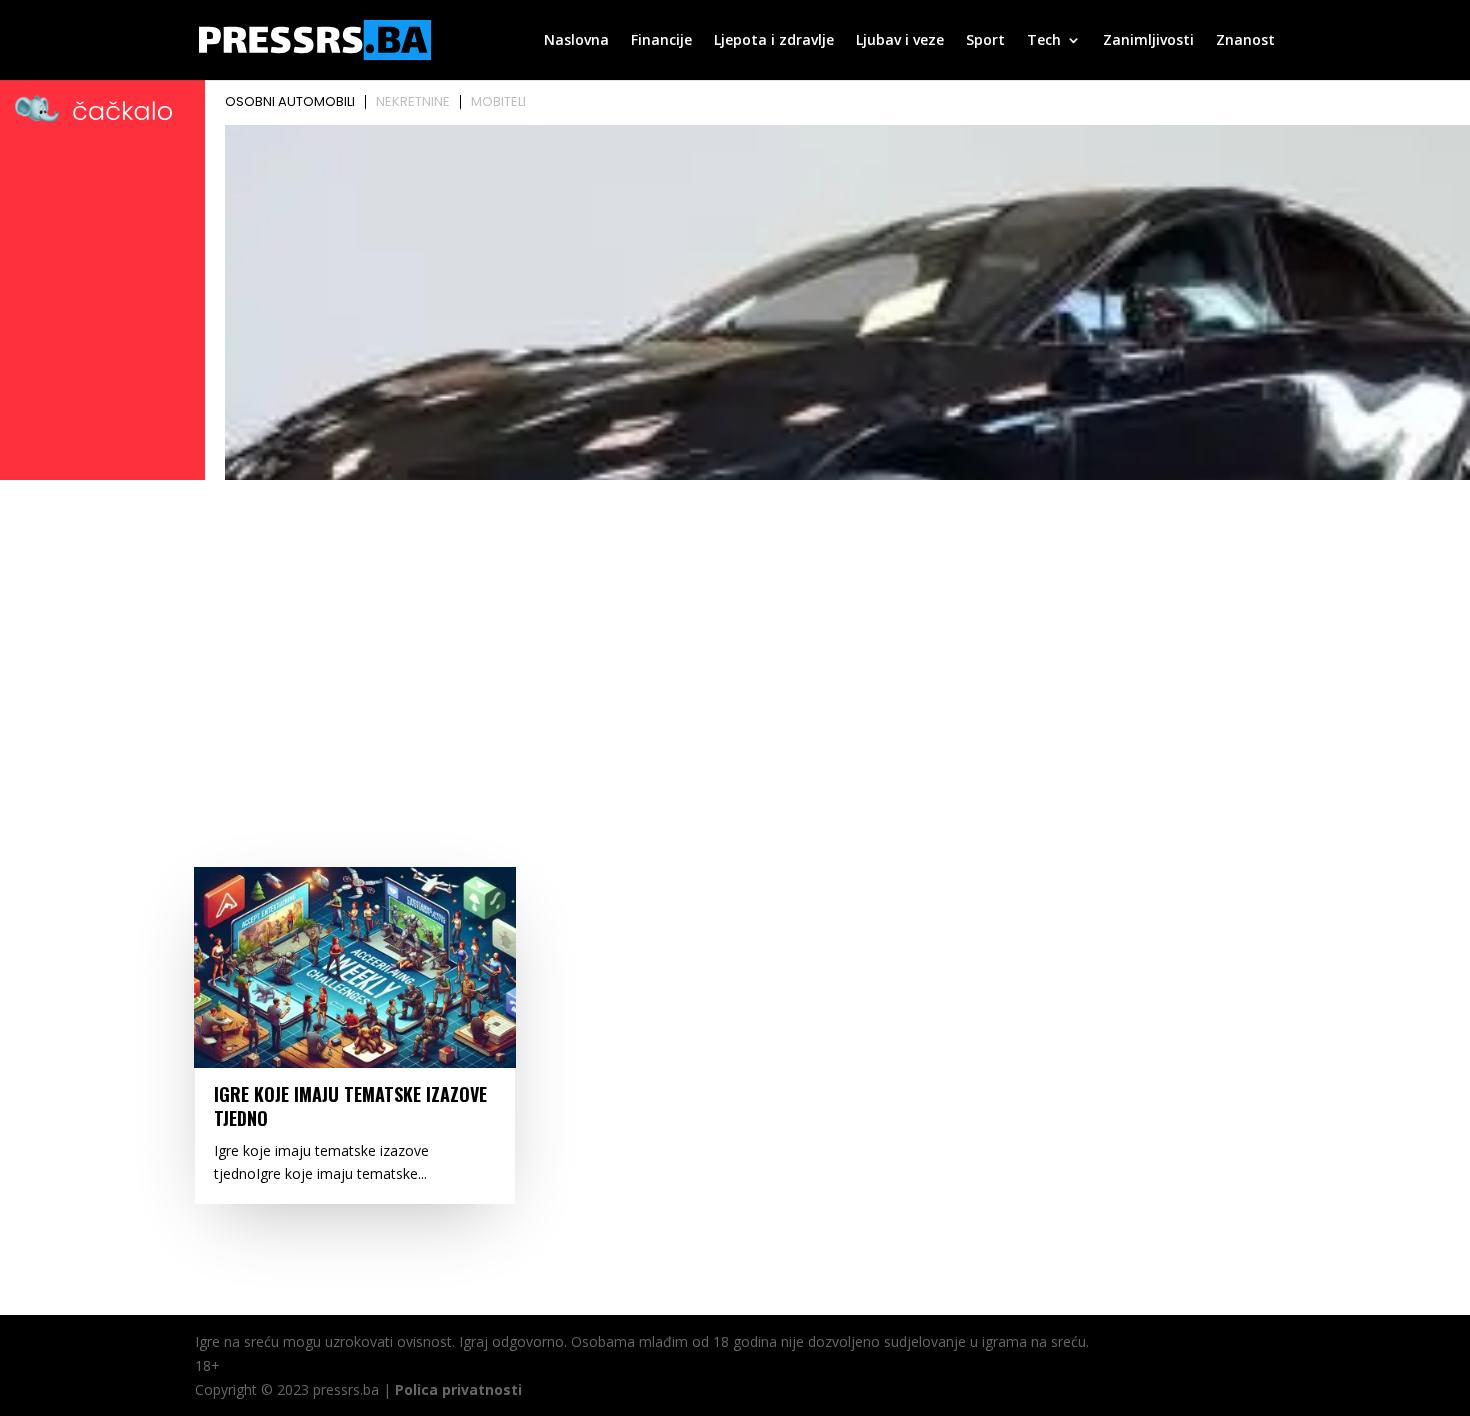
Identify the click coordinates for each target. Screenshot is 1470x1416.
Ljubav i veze (900, 41)
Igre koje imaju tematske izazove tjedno (350, 1105)
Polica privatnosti (458, 1389)
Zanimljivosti (1148, 41)
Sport (985, 41)
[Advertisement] (735, 637)
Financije (661, 41)
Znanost (1245, 41)
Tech (1044, 41)
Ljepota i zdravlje (774, 41)
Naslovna (576, 41)
